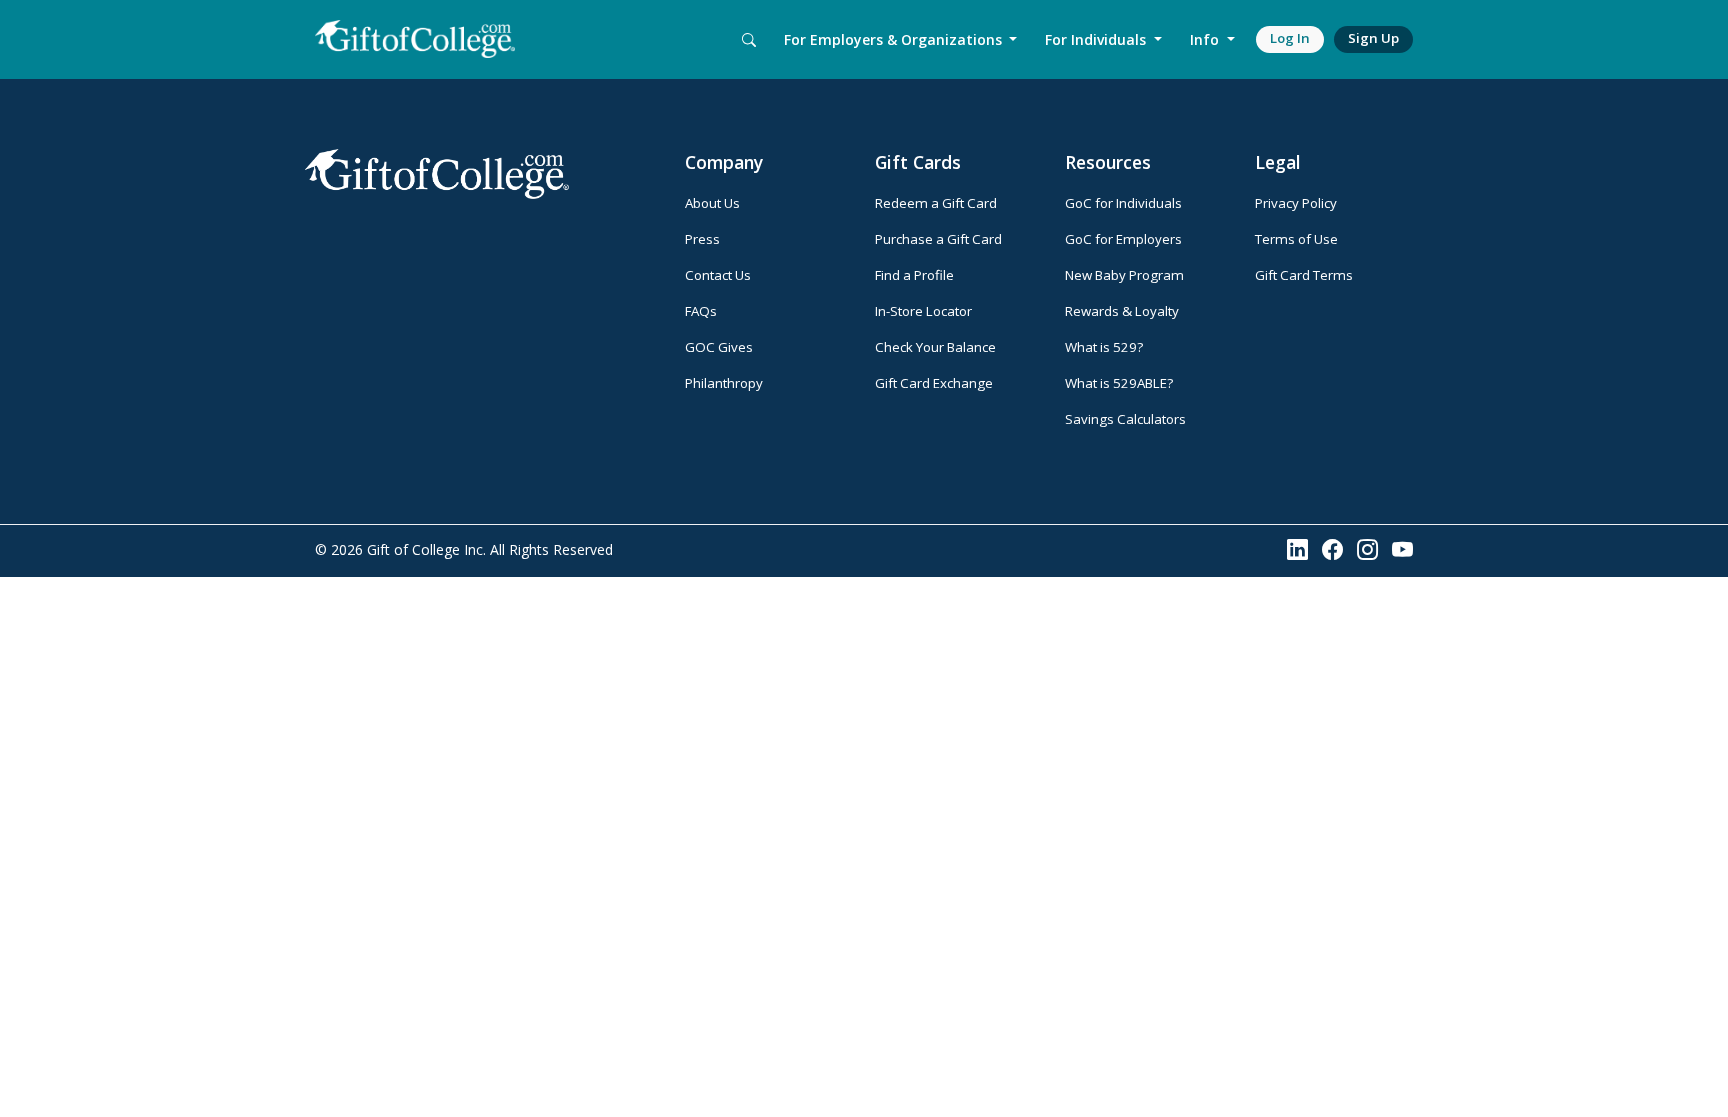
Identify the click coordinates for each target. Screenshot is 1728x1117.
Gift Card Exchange (934, 383)
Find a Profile (914, 275)
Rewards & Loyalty (1122, 311)
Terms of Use (1296, 239)
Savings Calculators (1125, 419)
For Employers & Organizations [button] (895, 39)
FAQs (701, 311)
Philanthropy (724, 383)
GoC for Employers (1123, 239)
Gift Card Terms (1304, 275)
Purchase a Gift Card (938, 239)
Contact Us (718, 275)
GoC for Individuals (1123, 203)
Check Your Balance (935, 347)
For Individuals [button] (1097, 39)
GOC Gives (719, 347)
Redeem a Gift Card (936, 203)
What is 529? (1104, 347)
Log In (1290, 38)
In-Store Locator (923, 311)
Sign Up (1373, 38)
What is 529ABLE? (1119, 383)
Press (702, 239)
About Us (712, 203)
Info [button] (1206, 39)
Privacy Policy (1296, 203)
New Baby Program (1124, 275)
